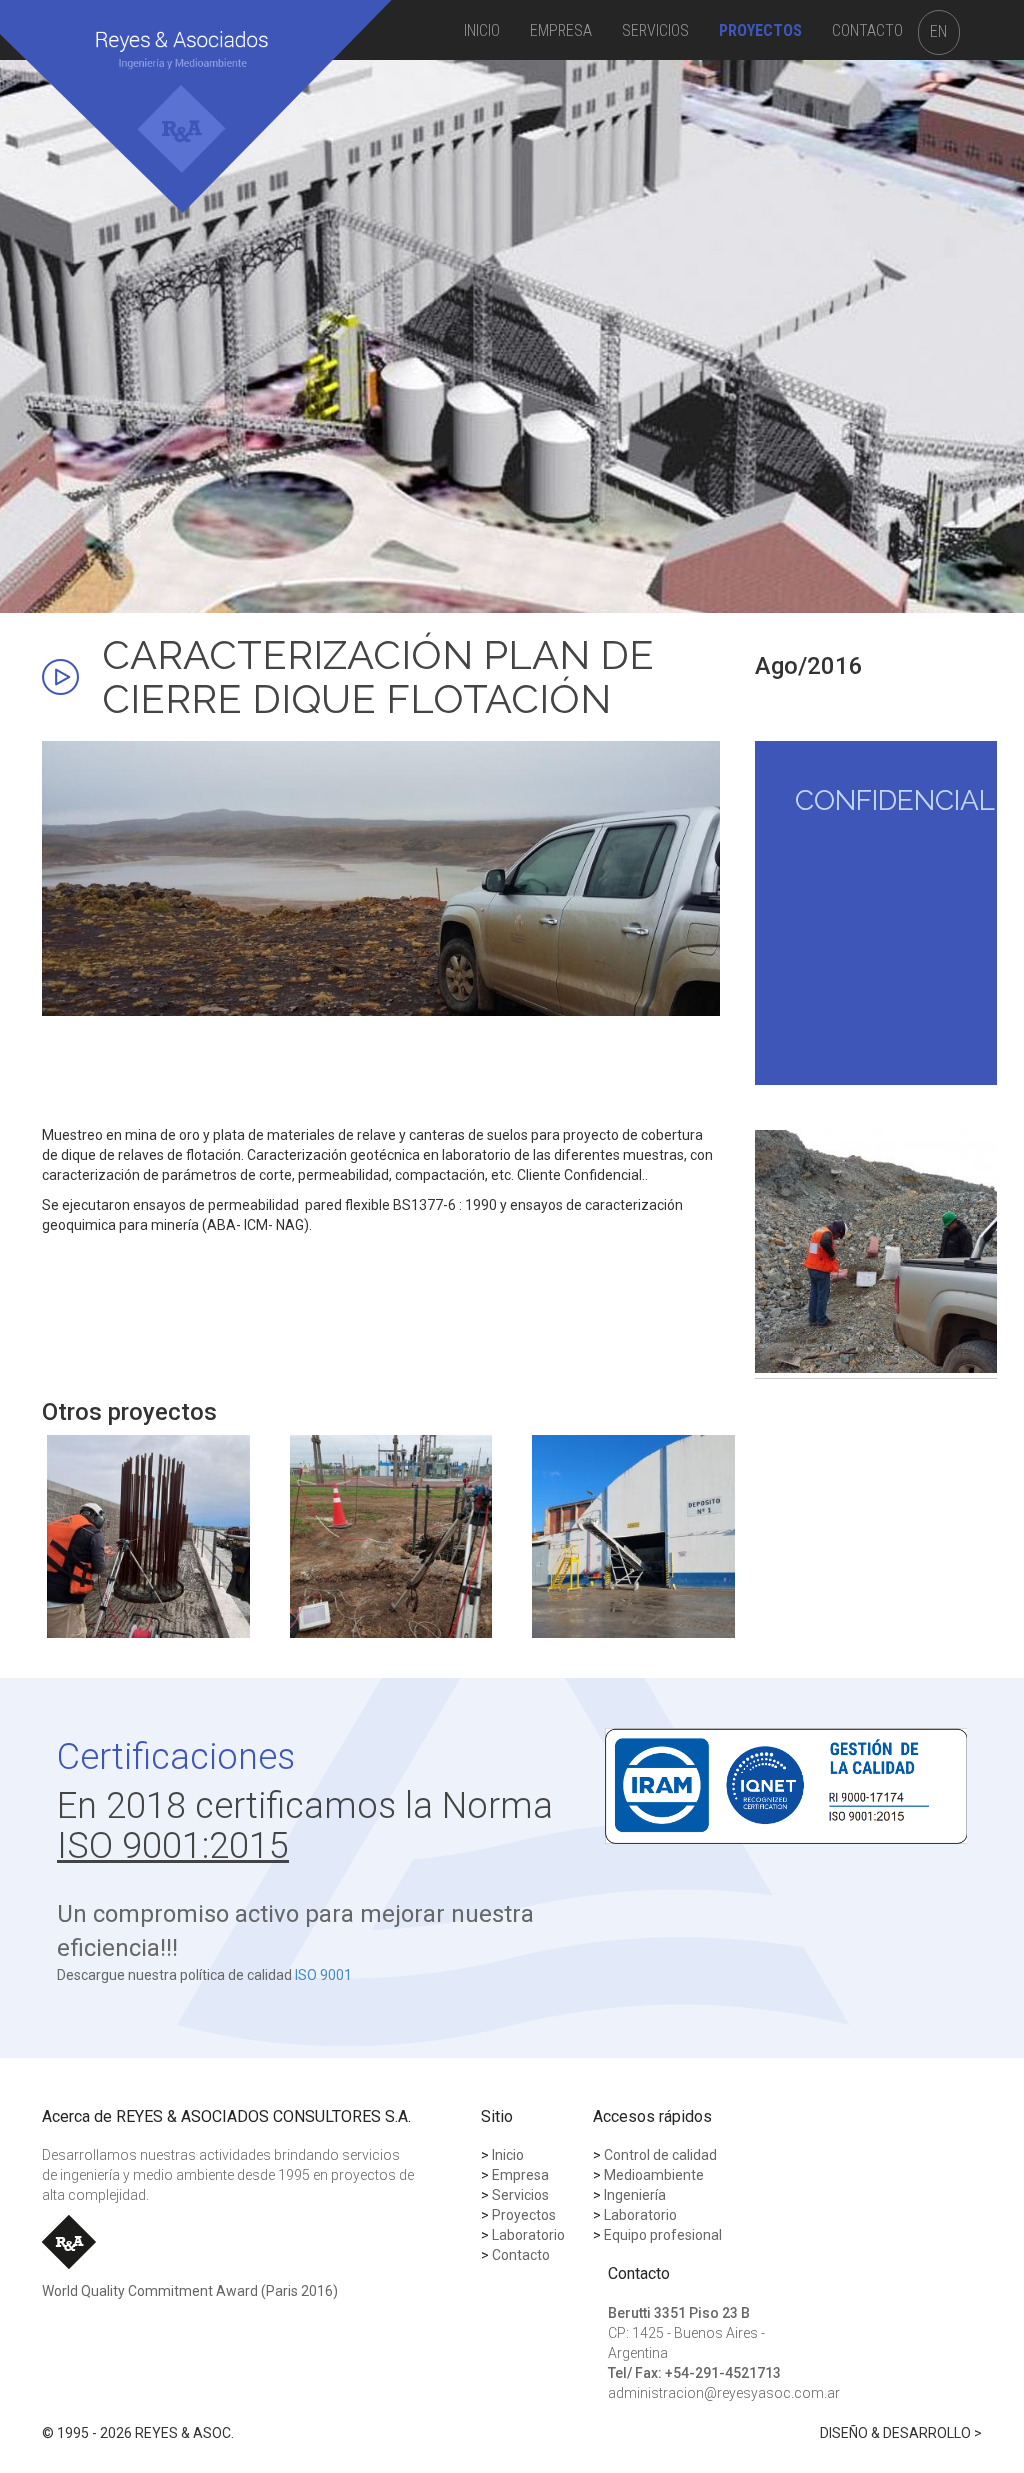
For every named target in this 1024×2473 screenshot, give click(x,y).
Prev (781, 1252)
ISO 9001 (323, 1975)
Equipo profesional (657, 2235)
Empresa (561, 30)
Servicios (655, 30)
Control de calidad (655, 2155)
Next (971, 1252)
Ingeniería (629, 2195)
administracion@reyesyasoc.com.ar (724, 2393)
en (938, 31)
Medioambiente (648, 2175)
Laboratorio (635, 2215)
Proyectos (760, 30)
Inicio (482, 30)
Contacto (867, 30)
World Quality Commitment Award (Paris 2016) (190, 2291)
